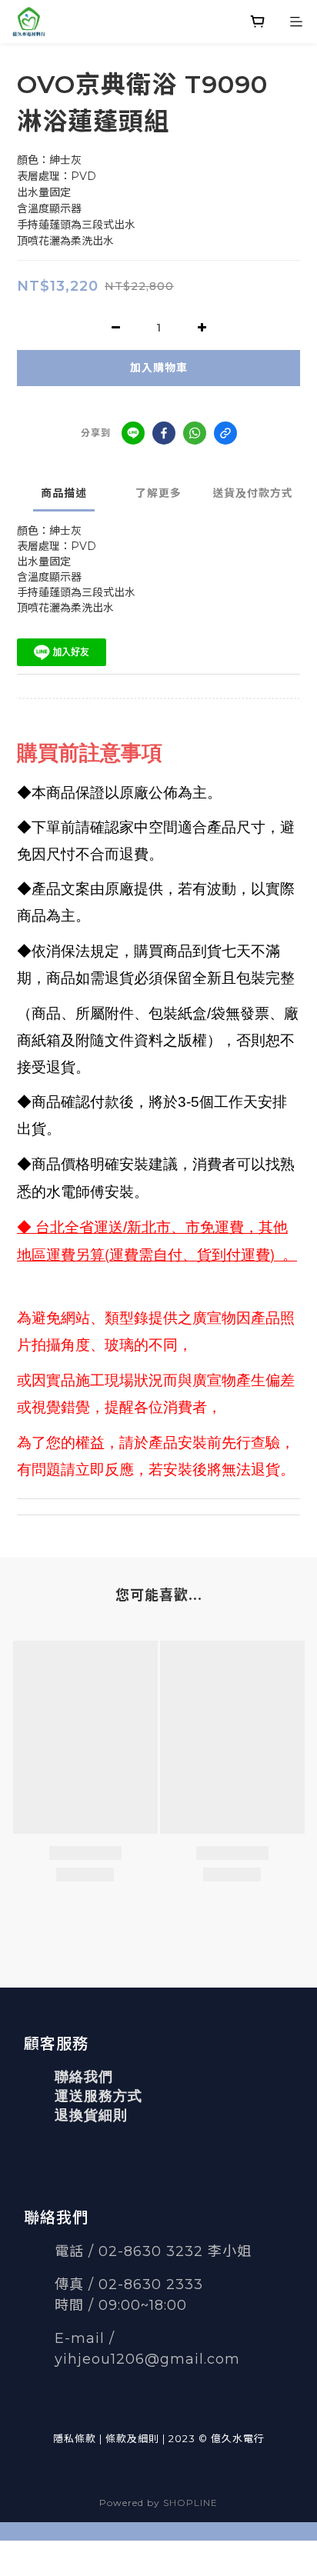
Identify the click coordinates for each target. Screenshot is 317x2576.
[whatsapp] (195, 433)
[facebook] (164, 433)
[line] (133, 433)
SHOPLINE (190, 2503)
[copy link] (225, 433)
